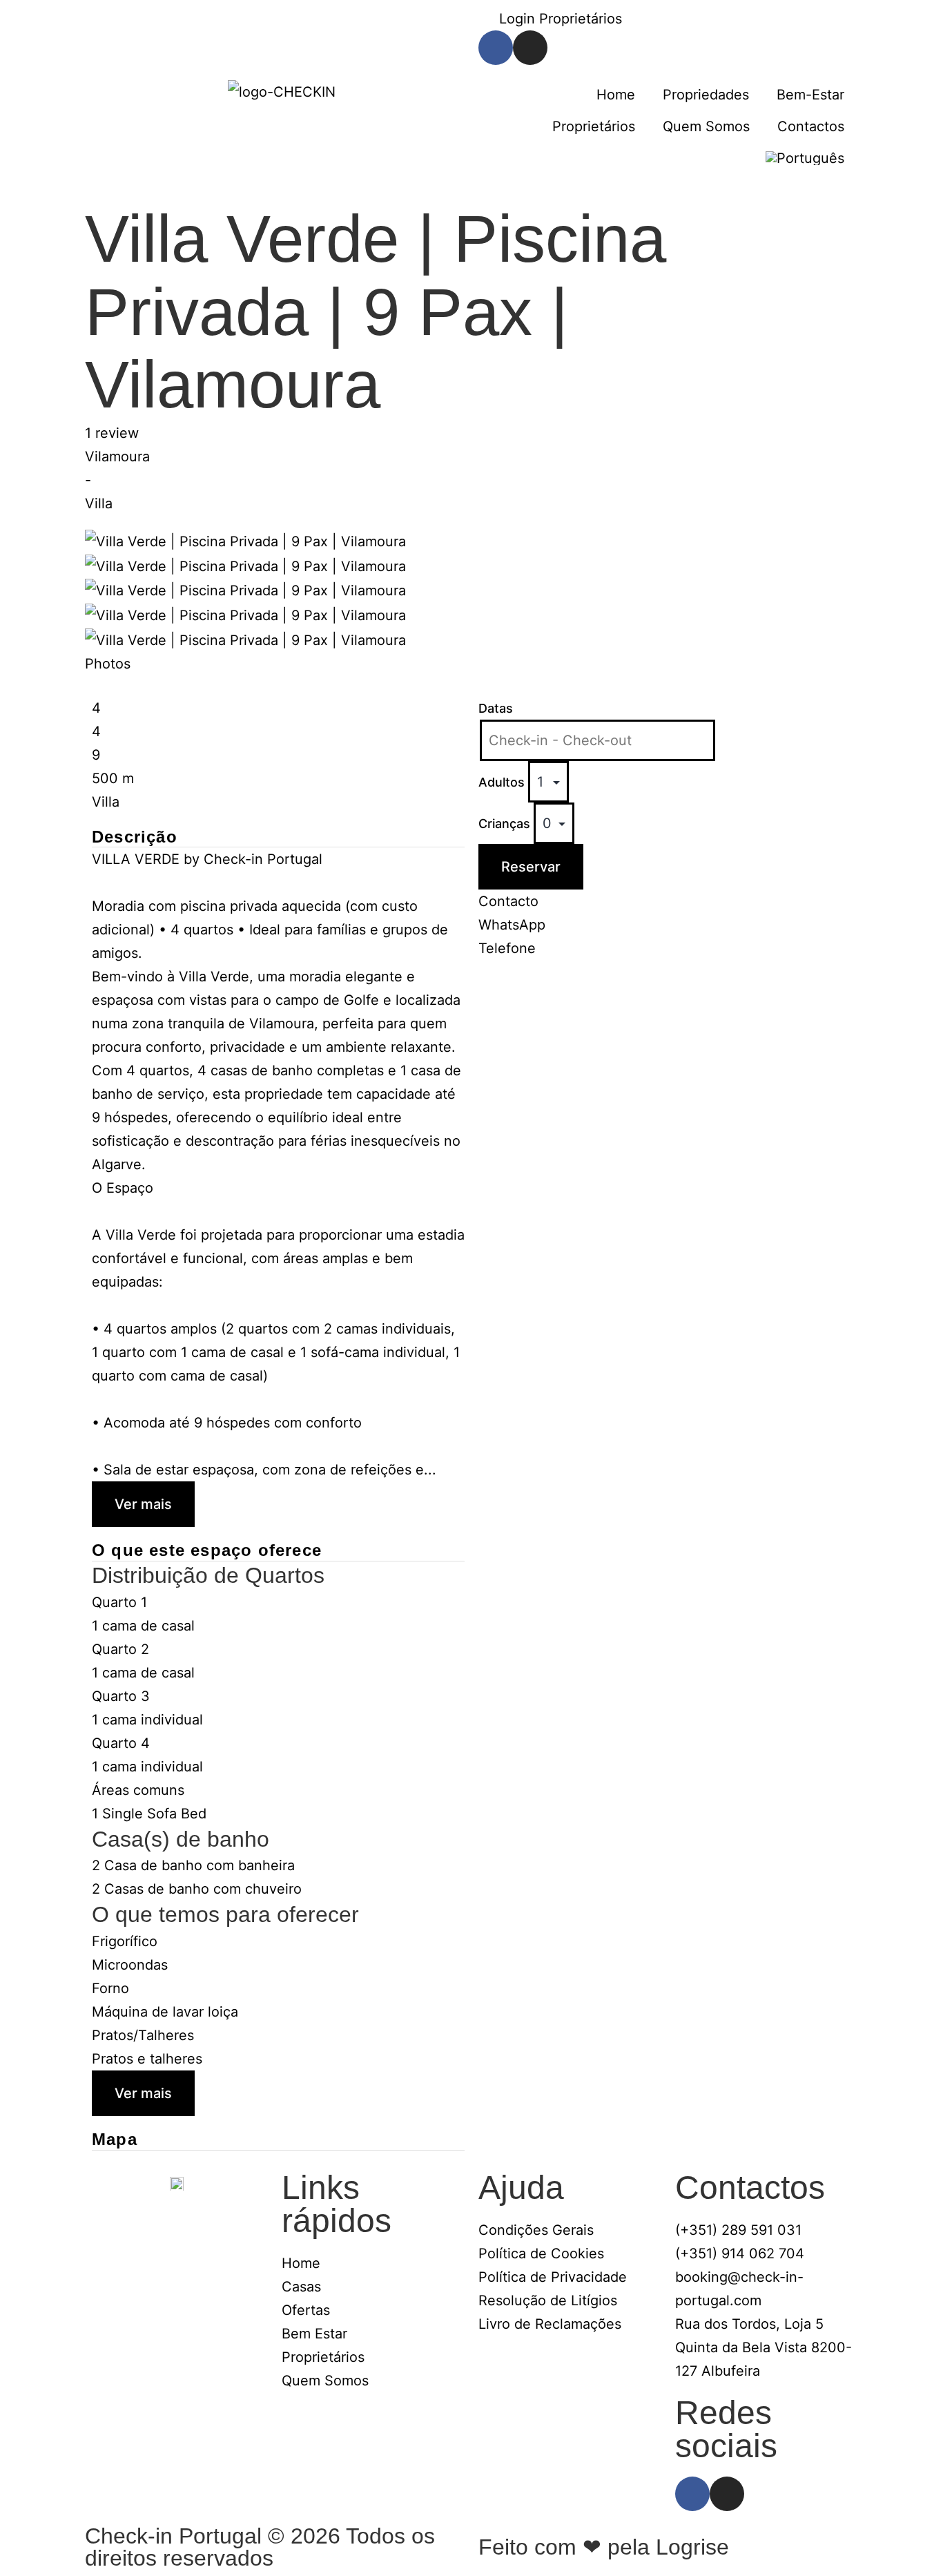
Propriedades (706, 95)
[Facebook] (496, 48)
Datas (496, 708)
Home (616, 95)
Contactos (811, 126)
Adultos (503, 782)
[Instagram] (530, 48)
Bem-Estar (810, 95)
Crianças (506, 824)
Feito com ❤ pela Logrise (604, 2547)
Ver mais (143, 1504)
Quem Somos (706, 126)
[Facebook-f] (692, 2494)
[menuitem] (805, 158)
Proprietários (594, 126)
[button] (245, 541)
